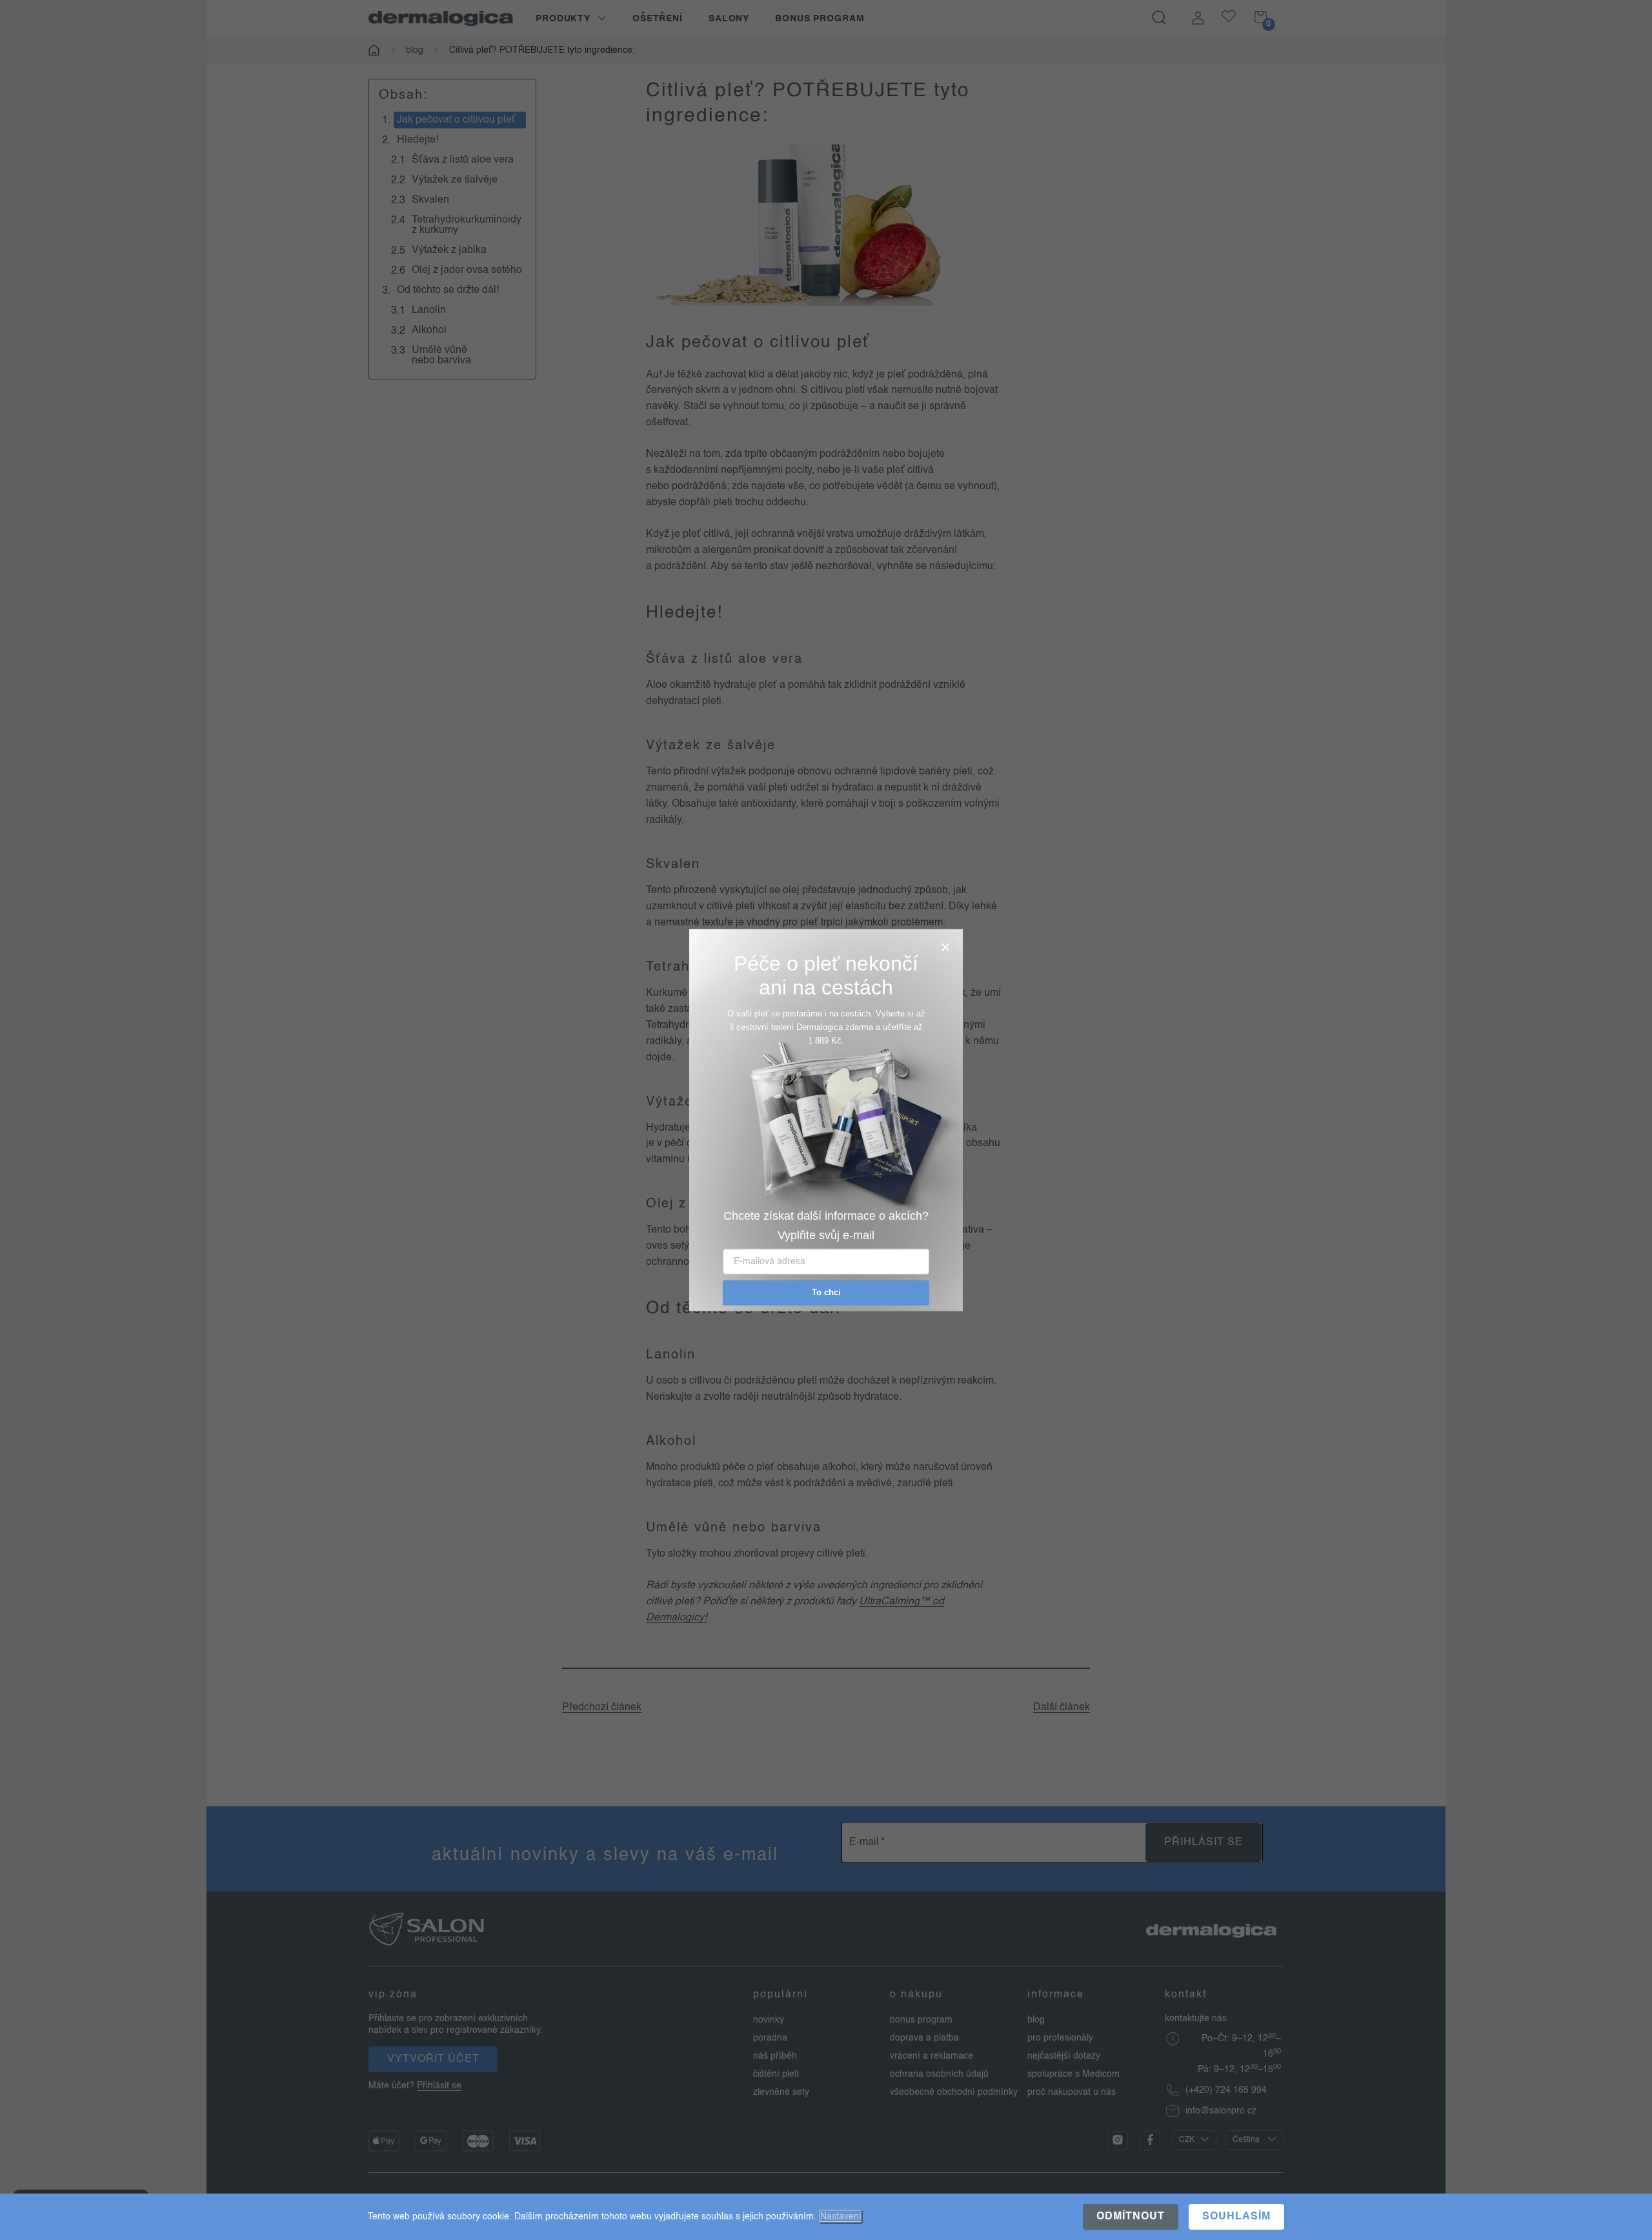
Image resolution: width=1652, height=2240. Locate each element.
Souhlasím (1236, 2217)
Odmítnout (1131, 2217)
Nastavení (841, 2217)
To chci (826, 1292)
